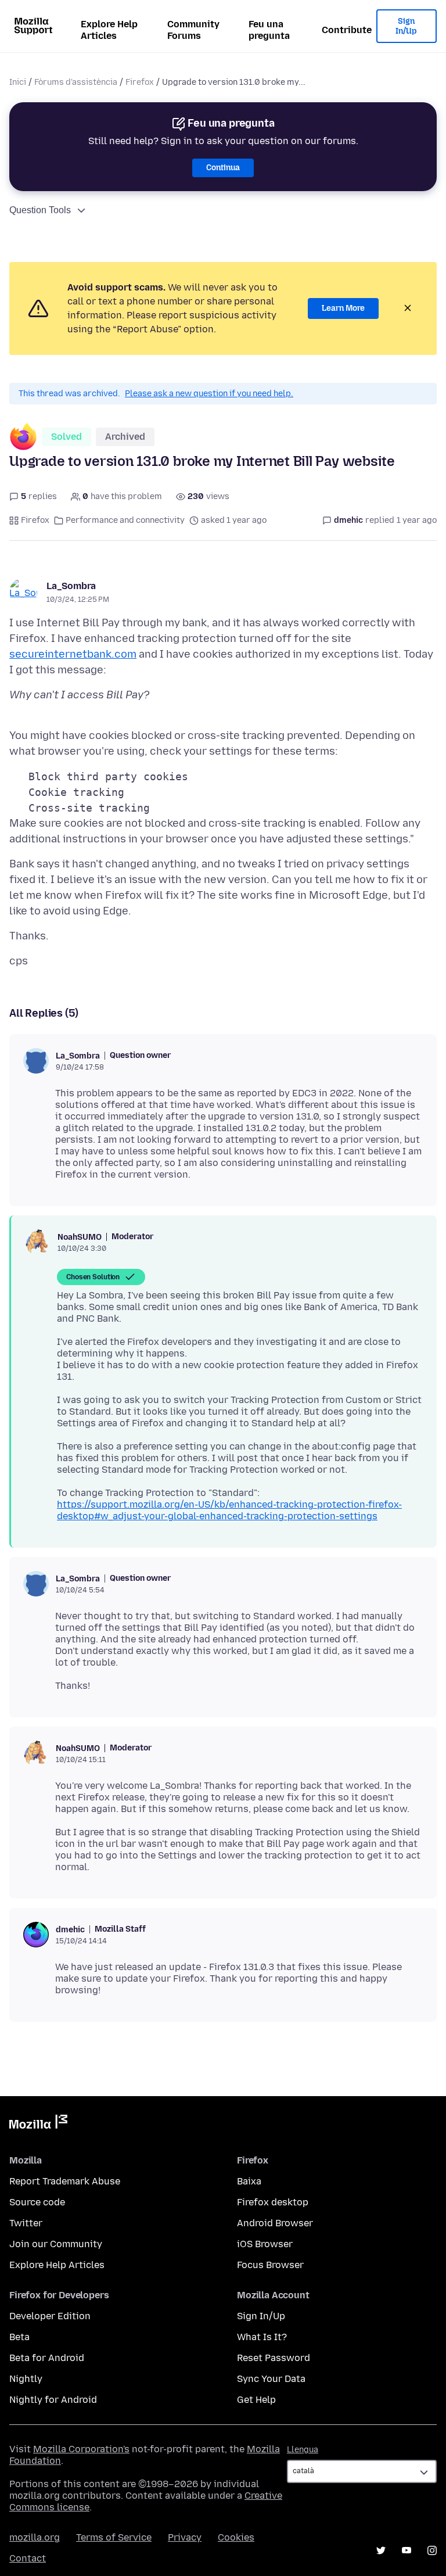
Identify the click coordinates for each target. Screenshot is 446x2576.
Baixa (249, 2181)
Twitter (26, 2223)
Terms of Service (114, 2537)
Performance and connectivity (125, 520)
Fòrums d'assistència (76, 82)
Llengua (303, 2450)
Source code (37, 2202)
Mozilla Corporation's (81, 2449)
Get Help (256, 2400)
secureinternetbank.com (73, 654)
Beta (19, 2337)
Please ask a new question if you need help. (209, 394)
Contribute (347, 30)
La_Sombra (71, 586)
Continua (223, 168)
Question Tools (40, 210)
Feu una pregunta (269, 30)
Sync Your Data (271, 2379)
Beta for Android (47, 2358)
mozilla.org (35, 2537)
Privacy (185, 2537)
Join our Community (56, 2244)
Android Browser (275, 2223)
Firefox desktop (273, 2202)
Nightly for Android (53, 2400)
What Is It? (262, 2337)
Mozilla (38, 2124)
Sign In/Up (406, 26)
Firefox (140, 82)
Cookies (236, 2537)
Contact (28, 2558)
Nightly (26, 2379)
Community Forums (193, 30)
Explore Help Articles (109, 30)
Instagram (432, 2550)
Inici (18, 82)
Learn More (343, 308)
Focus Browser (270, 2265)
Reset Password (274, 2358)
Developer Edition (50, 2316)
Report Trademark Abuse (65, 2181)
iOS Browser (265, 2244)
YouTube (407, 2550)
